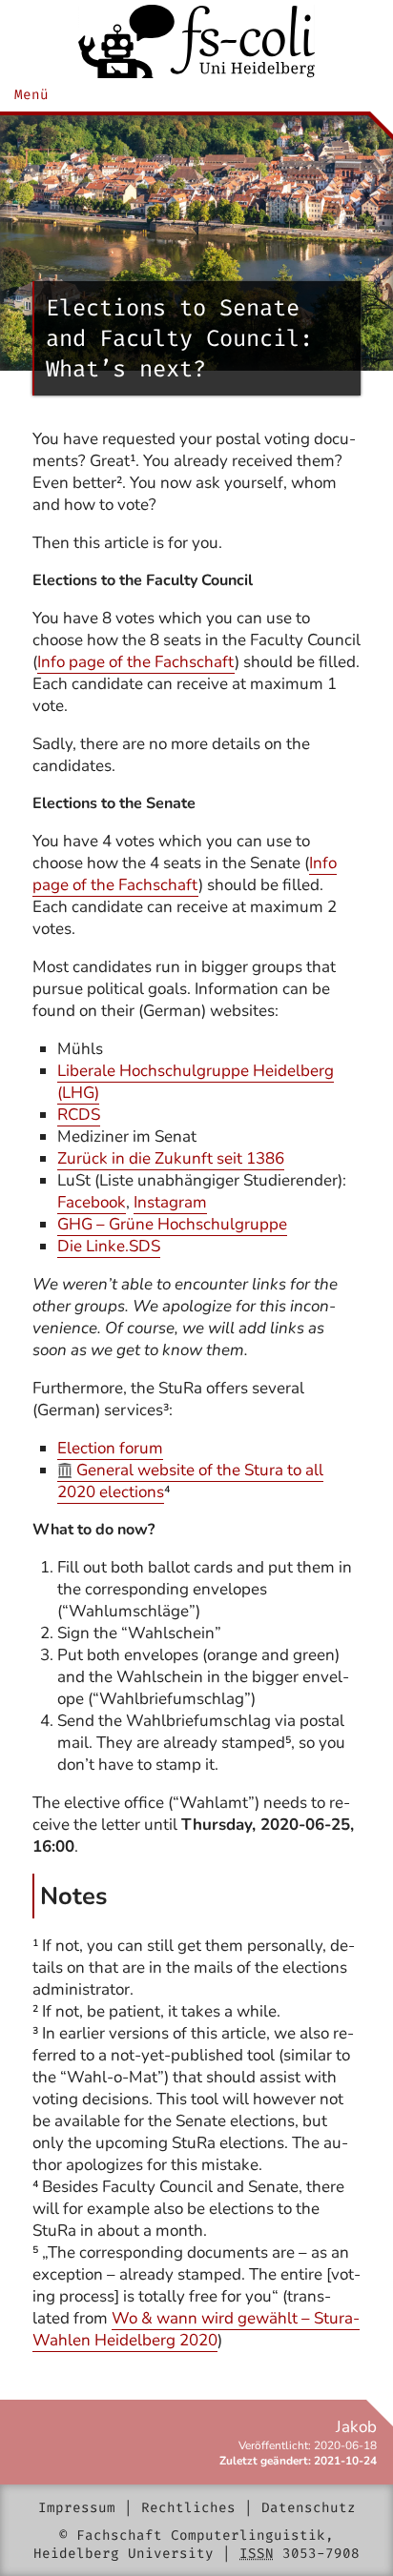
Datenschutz (309, 2508)
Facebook (92, 1202)
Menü (31, 95)
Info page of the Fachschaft (136, 662)
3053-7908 (321, 2554)
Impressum (77, 2508)
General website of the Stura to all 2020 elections (190, 1481)
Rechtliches (188, 2508)
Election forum (110, 1448)
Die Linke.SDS (109, 1246)
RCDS (79, 1115)
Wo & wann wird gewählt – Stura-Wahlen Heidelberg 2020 (196, 2329)
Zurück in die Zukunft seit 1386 (171, 1158)
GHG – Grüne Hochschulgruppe (172, 1224)
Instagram (170, 1202)
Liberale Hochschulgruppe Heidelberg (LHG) (196, 1082)
